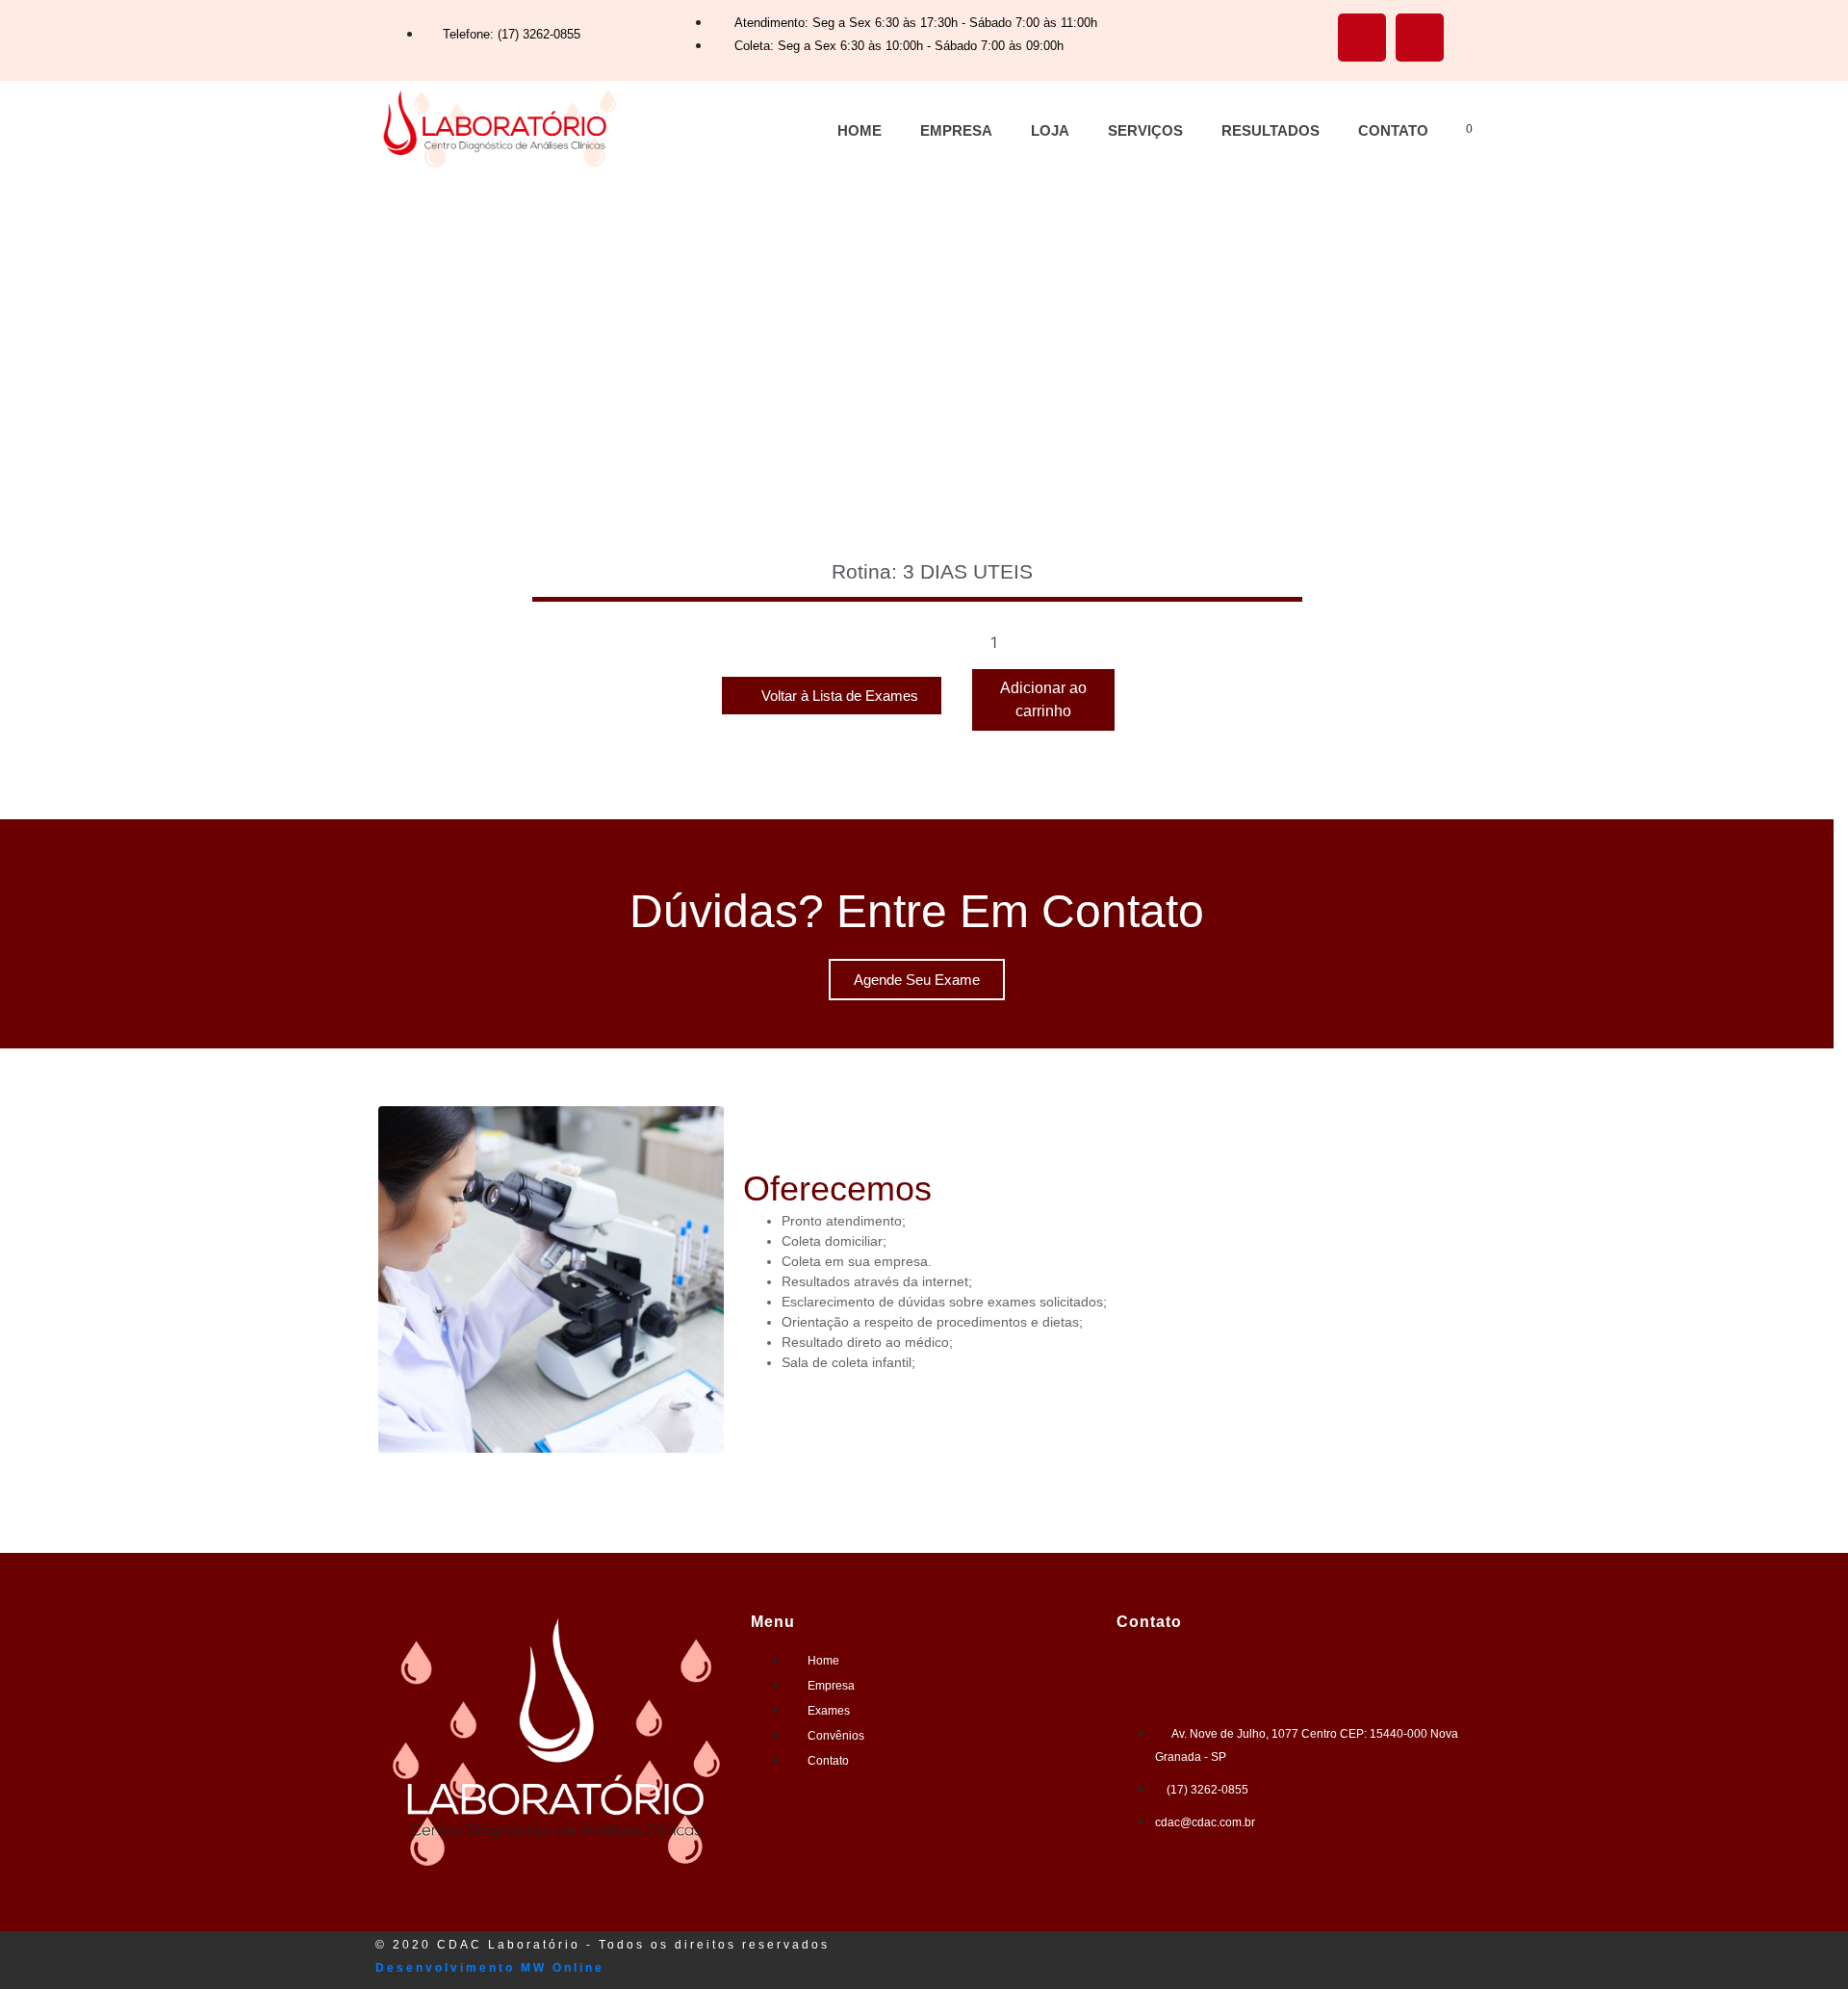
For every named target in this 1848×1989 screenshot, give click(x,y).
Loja (1050, 130)
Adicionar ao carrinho (1043, 699)
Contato (1393, 130)
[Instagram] (1420, 38)
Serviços (1145, 130)
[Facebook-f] (1362, 38)
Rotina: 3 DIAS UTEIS (932, 571)
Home (860, 130)
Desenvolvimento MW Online (490, 1968)
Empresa (956, 130)
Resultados (1270, 130)
